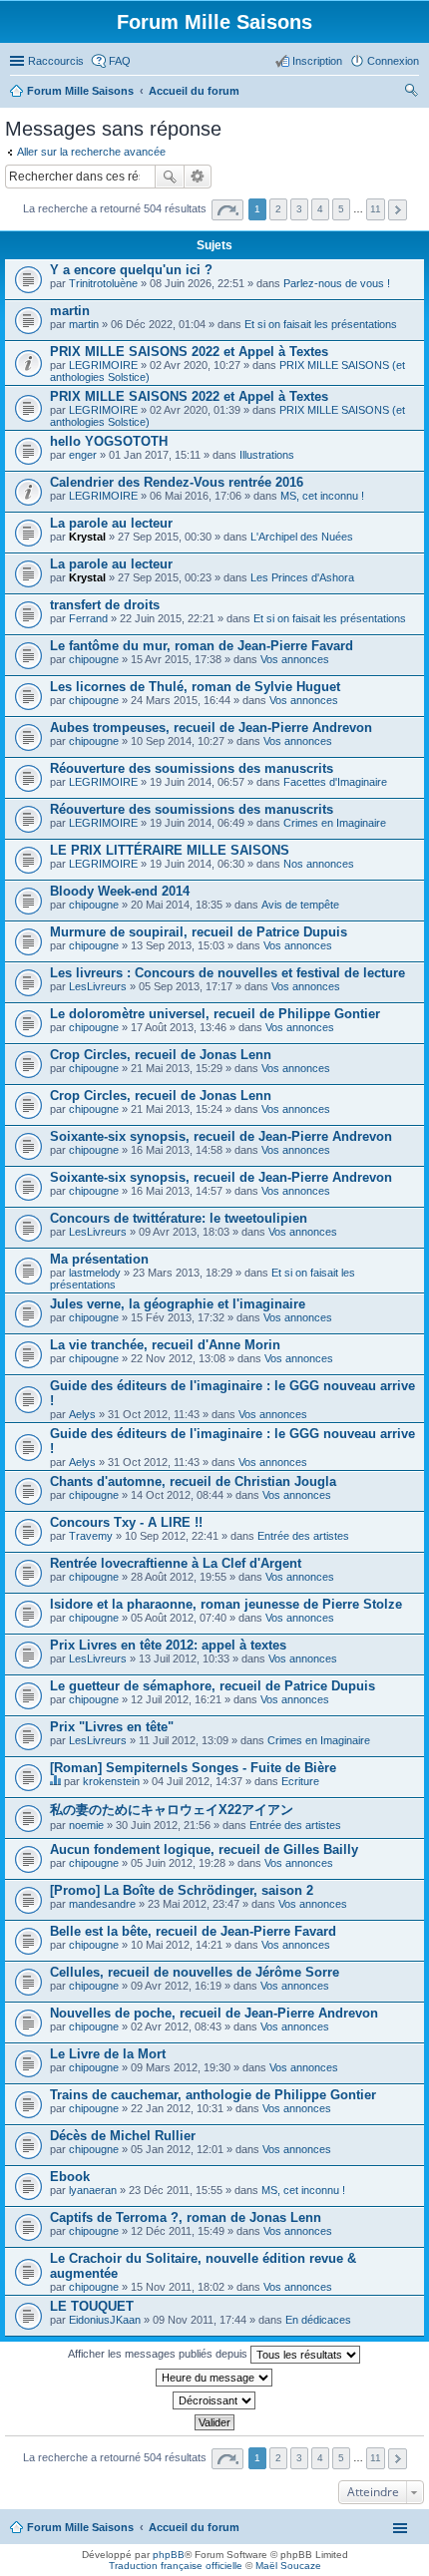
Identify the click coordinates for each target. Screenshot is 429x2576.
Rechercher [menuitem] (411, 93)
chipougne (94, 659)
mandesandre (102, 1904)
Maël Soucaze (288, 2566)
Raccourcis (56, 61)
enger (83, 455)
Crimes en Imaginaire (335, 823)
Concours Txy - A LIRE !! (126, 1522)
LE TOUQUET (92, 2306)
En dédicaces (318, 2320)
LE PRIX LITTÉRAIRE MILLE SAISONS (170, 850)
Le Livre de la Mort (108, 2054)
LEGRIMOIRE (103, 365)
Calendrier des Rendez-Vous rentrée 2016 (177, 482)
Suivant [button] (398, 210)
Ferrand (88, 618)
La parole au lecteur (111, 523)
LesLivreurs (98, 986)
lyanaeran (93, 2190)
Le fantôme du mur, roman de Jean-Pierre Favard (202, 646)
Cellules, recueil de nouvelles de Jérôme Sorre (195, 1972)
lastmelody (95, 1273)
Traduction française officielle (176, 2566)
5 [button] (341, 209)
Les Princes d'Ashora (302, 577)
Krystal (87, 537)
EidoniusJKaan (105, 2320)
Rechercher (170, 177)
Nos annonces (319, 864)
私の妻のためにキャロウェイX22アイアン (172, 1810)
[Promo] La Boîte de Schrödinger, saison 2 (182, 1890)
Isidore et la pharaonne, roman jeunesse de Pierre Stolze (226, 1604)
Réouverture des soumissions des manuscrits (192, 768)
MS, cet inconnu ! (322, 496)
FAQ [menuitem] (120, 61)
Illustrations (267, 455)
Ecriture (300, 1781)
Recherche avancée (198, 177)
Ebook (70, 2177)
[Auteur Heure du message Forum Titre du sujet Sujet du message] (214, 2378)
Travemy (91, 1536)
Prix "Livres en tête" (112, 1727)
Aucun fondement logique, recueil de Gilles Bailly (204, 1849)
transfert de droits (105, 605)
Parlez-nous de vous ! (337, 283)
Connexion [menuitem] (393, 61)
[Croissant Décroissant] (214, 2400)
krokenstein (111, 1781)
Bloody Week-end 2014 (120, 891)
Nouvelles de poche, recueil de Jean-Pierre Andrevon (214, 2013)
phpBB (169, 2555)
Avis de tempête (300, 905)
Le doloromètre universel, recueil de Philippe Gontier (215, 1014)
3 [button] (299, 209)
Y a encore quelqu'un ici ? (131, 270)
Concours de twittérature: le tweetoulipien (179, 1218)
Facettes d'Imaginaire (335, 782)
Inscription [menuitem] (317, 61)
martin (70, 311)
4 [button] (320, 209)
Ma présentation (99, 1259)
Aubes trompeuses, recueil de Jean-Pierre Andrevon (211, 728)
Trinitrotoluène (103, 283)
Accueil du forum (194, 2527)
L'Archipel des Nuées (302, 537)
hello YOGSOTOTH (109, 441)
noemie (86, 1825)
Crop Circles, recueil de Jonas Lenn (161, 1055)
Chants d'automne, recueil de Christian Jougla (193, 1481)
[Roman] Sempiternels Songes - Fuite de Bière (193, 1768)
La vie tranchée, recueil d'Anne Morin (165, 1345)
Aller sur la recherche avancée (91, 152)
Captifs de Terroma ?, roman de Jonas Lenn (186, 2217)
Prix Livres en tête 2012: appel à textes (168, 1645)
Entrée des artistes (303, 1536)
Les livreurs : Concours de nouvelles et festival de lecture (227, 973)
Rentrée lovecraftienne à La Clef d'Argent (176, 1563)
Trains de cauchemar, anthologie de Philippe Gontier (213, 2095)
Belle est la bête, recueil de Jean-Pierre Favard (193, 1931)
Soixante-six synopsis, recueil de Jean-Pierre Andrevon (221, 1136)
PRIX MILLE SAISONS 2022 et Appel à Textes (189, 352)
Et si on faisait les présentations (321, 324)
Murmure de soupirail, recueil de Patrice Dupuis (199, 932)
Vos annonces (295, 659)
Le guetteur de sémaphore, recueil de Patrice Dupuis (213, 1686)
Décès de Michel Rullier (123, 2136)
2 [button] (278, 209)
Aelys (82, 1414)
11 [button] (376, 209)
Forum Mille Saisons (80, 2527)
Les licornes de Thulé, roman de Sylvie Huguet (195, 687)
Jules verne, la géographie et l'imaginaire (178, 1304)
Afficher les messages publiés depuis (159, 2354)
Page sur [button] (227, 210)
